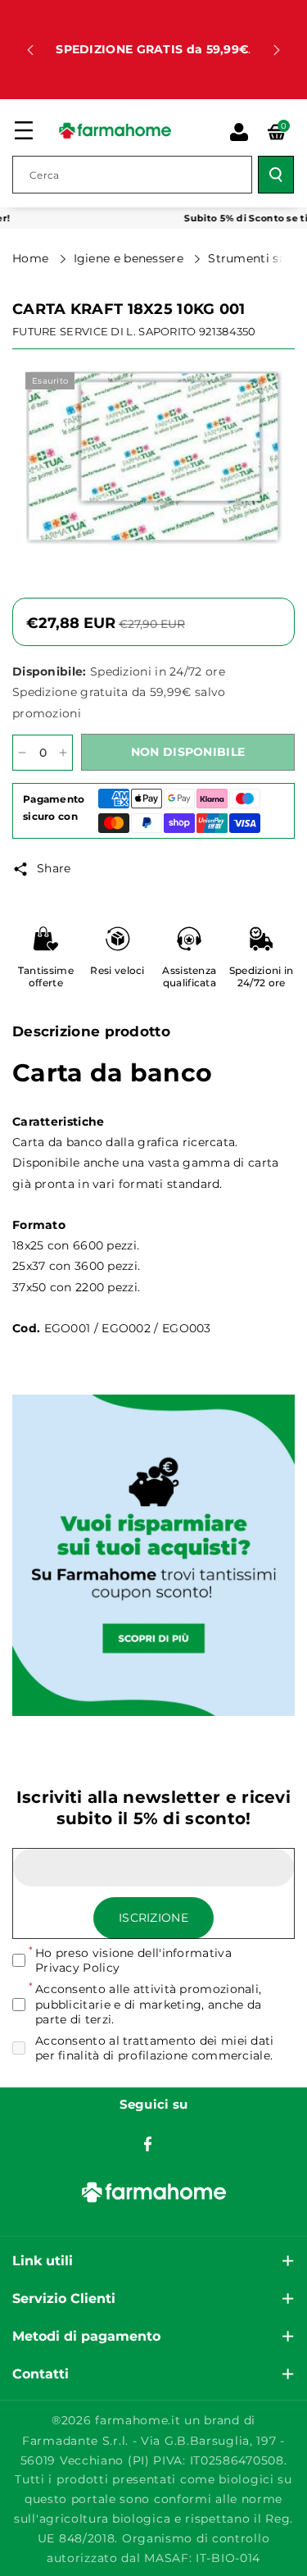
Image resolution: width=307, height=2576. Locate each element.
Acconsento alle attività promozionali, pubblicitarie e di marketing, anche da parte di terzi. (148, 2004)
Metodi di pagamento (86, 2336)
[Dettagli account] (239, 132)
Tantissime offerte (46, 977)
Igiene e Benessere (131, 258)
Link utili (43, 2261)
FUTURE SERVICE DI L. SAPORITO (104, 331)
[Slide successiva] (277, 50)
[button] (24, 130)
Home (32, 258)
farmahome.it (138, 2420)
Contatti (41, 2374)
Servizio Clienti (64, 2298)
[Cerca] (276, 175)
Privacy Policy (77, 1968)
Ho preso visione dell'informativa (133, 1960)
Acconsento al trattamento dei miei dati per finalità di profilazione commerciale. (155, 2048)
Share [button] (54, 868)
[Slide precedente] (30, 50)
